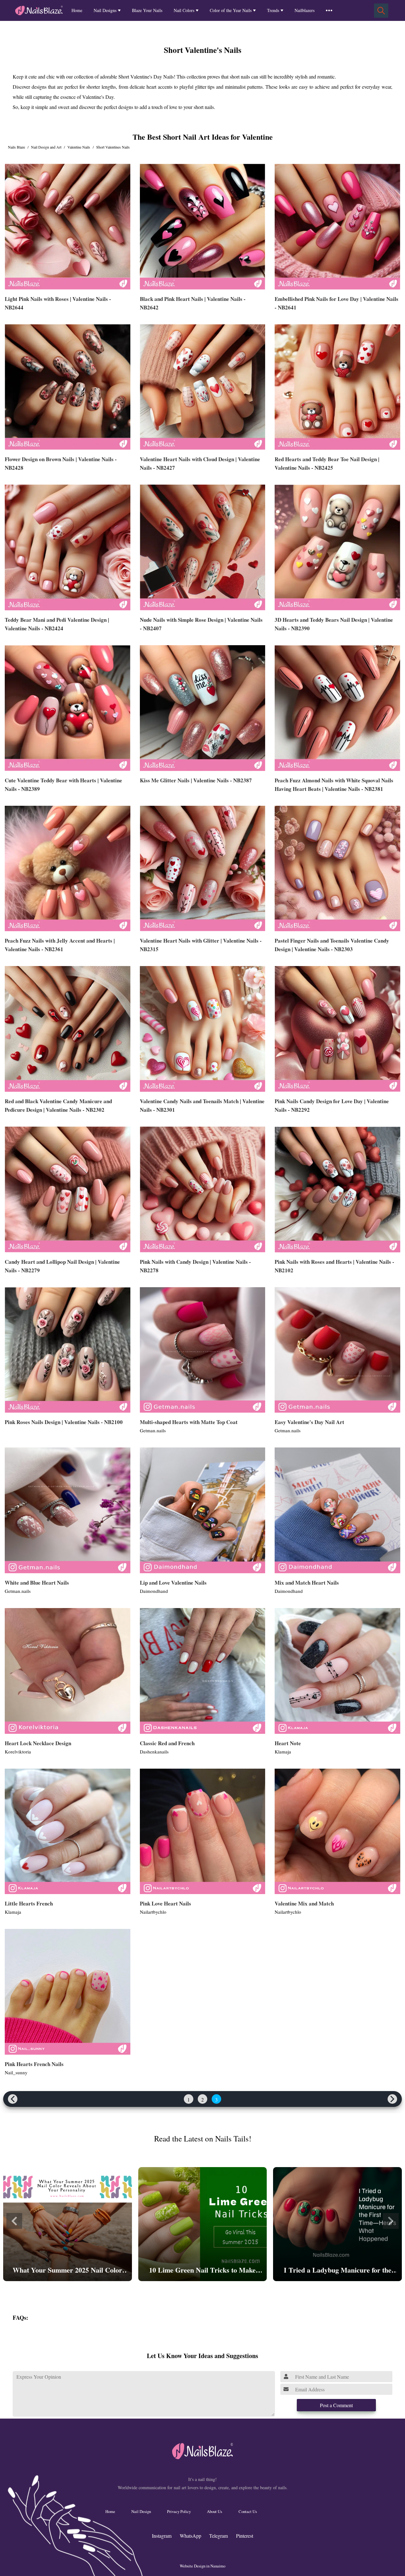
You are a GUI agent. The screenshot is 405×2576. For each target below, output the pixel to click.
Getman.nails (153, 1430)
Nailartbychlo (153, 1912)
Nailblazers (305, 10)
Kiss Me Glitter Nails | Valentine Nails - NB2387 (196, 780)
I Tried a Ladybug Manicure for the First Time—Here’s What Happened (337, 2271)
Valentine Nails (79, 147)
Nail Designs (105, 10)
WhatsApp (190, 2536)
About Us (215, 2511)
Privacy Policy (179, 2511)
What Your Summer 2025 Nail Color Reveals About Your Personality (67, 2271)
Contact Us (248, 2511)
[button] (14, 2221)
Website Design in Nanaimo (202, 2566)
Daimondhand (154, 1591)
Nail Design (141, 2511)
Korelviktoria (18, 1752)
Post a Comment (336, 2405)
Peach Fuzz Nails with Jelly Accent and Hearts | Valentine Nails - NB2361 (60, 945)
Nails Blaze (16, 147)
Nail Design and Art (46, 147)
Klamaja (283, 1752)
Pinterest (245, 2536)
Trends (273, 10)
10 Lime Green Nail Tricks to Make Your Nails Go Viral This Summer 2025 (202, 2271)
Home (77, 10)
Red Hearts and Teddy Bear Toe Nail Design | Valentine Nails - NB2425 (327, 463)
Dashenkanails (154, 1752)
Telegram (218, 2536)
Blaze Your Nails (147, 10)
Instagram (162, 2536)
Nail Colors (184, 10)
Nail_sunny (16, 2072)
